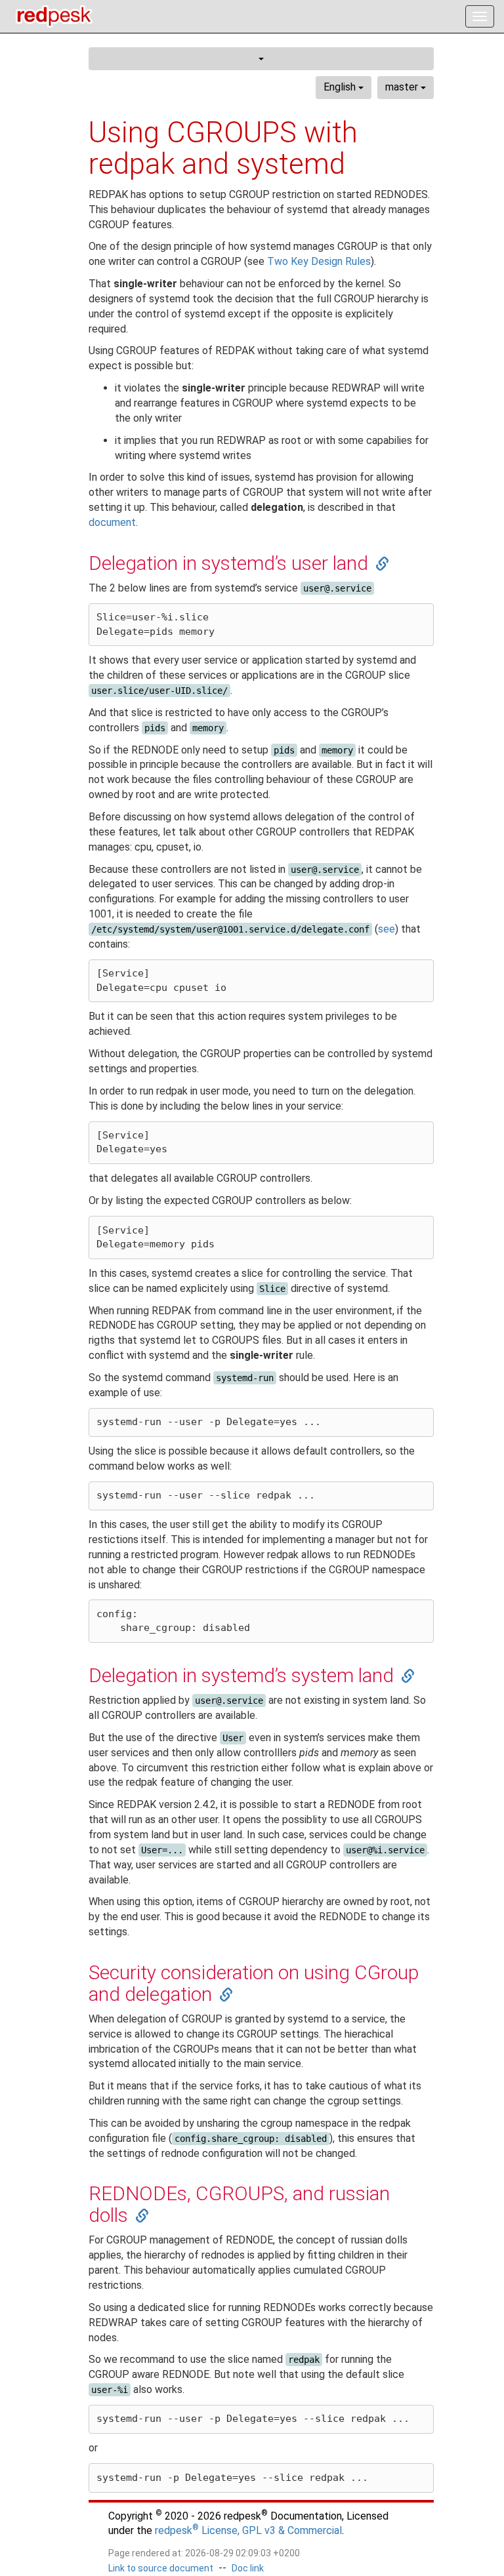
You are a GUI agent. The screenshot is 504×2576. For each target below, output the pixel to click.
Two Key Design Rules (319, 261)
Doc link (248, 2568)
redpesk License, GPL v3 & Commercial (248, 2530)
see (387, 929)
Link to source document (161, 2568)
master (403, 87)
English (341, 87)
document (112, 522)
